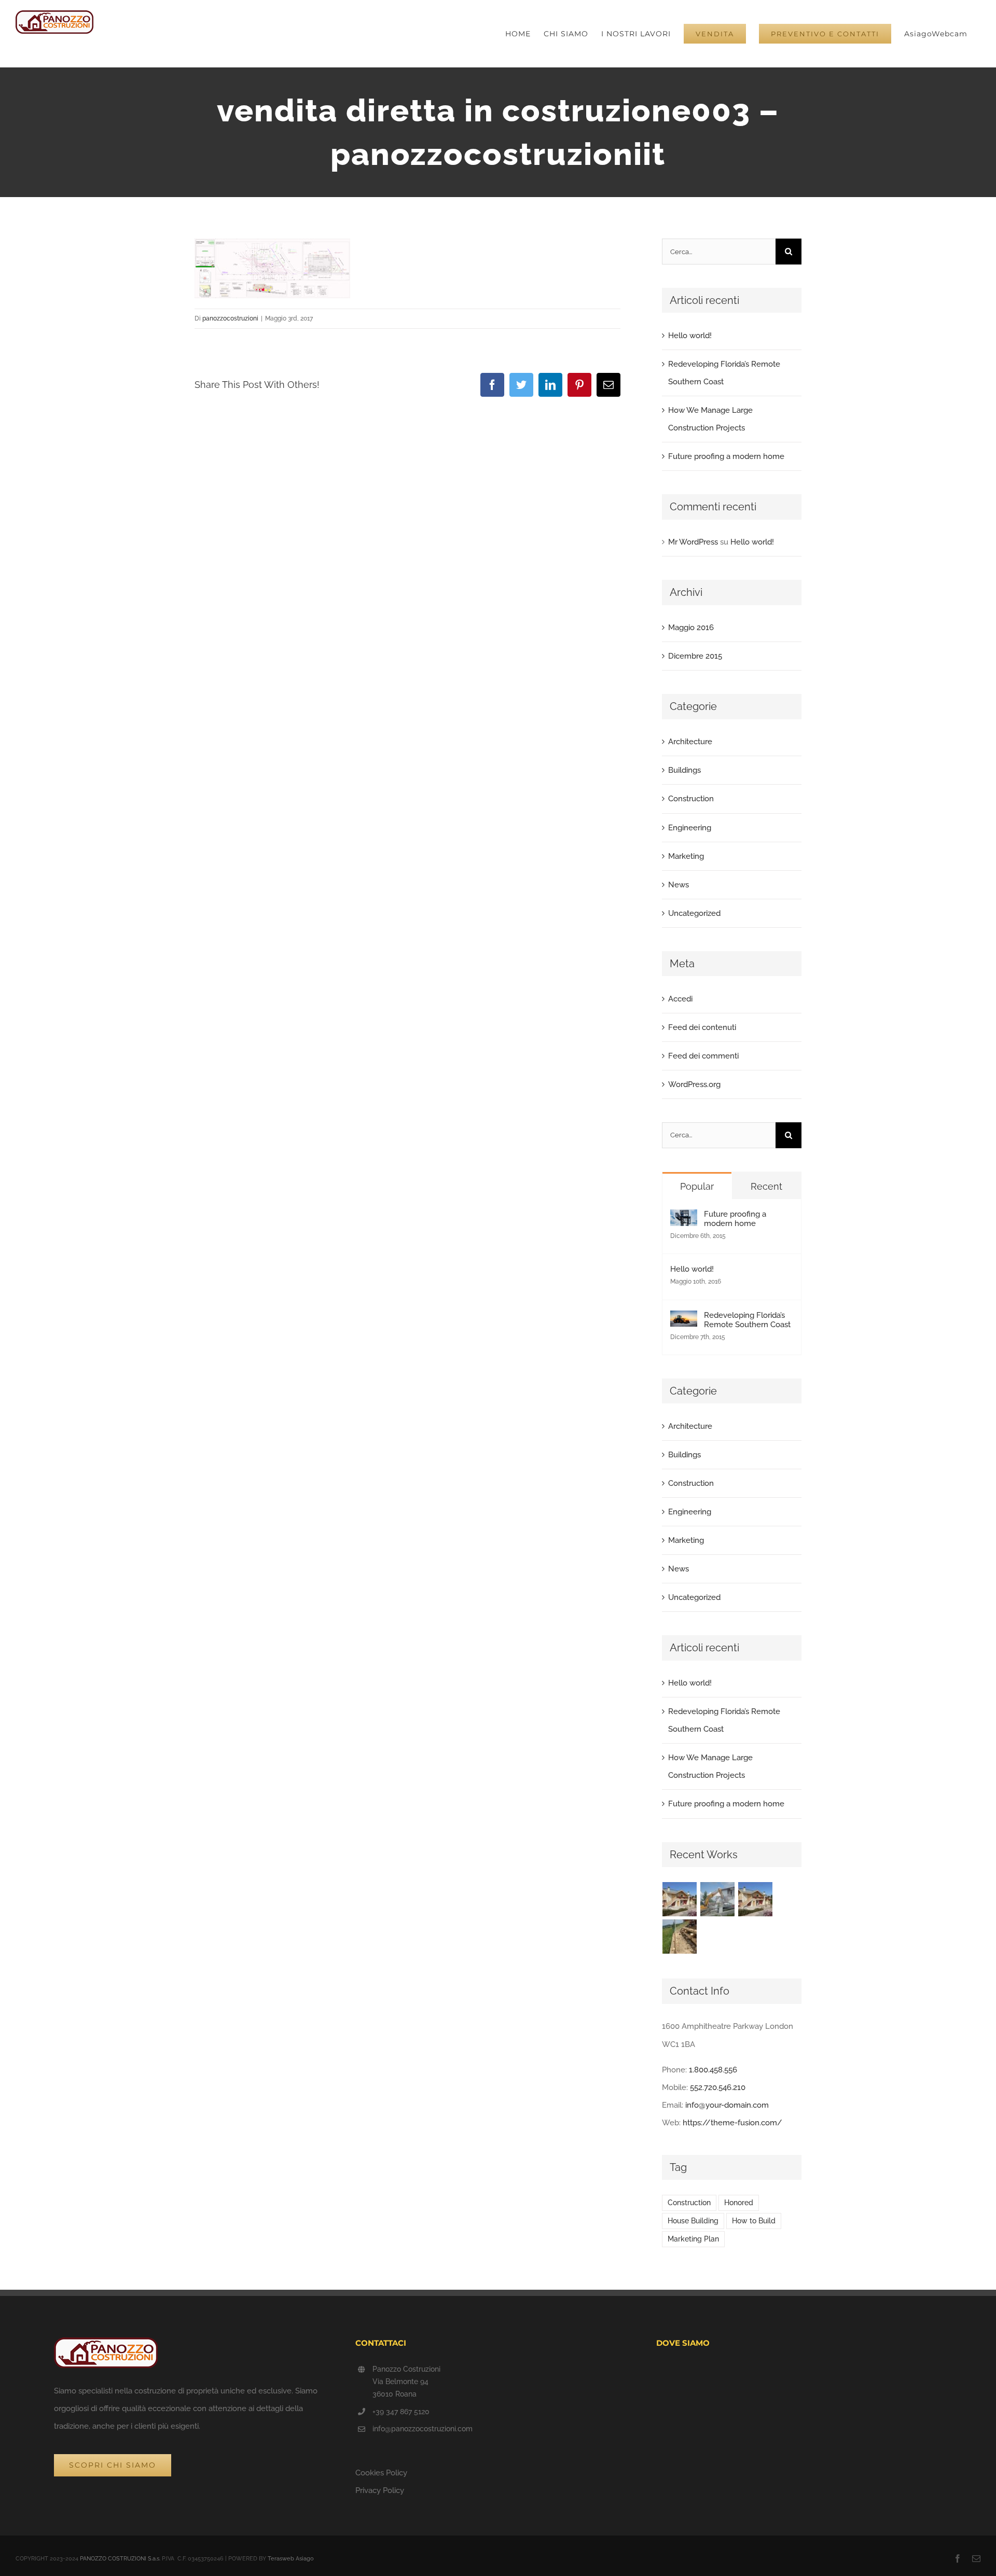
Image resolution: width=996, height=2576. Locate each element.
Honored (739, 2203)
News (679, 885)
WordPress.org (694, 1084)
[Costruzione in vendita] (680, 1899)
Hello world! (690, 336)
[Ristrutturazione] (718, 1899)
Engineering (690, 828)
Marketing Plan (693, 2239)
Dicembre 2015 (695, 656)
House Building (693, 2221)
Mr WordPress (693, 542)
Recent (766, 1186)
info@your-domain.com (727, 2105)
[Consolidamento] (680, 1937)
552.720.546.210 (718, 2087)
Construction (691, 799)
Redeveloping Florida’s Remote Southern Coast (747, 1320)
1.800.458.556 (713, 2070)
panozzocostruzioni (230, 318)
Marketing (686, 856)
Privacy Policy (380, 2490)
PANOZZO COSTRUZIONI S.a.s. (120, 2559)
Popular (697, 1186)
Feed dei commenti (703, 1056)
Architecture (690, 742)
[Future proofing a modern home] (684, 1218)
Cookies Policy (381, 2473)
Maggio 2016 (691, 628)
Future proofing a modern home (726, 456)
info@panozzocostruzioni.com (423, 2429)
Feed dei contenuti (702, 1027)
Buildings (684, 770)
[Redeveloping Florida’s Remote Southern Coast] (684, 1319)
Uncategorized (694, 913)
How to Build (754, 2221)
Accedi (680, 999)
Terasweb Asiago (291, 2559)
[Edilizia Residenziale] (756, 1899)
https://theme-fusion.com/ (732, 2123)
